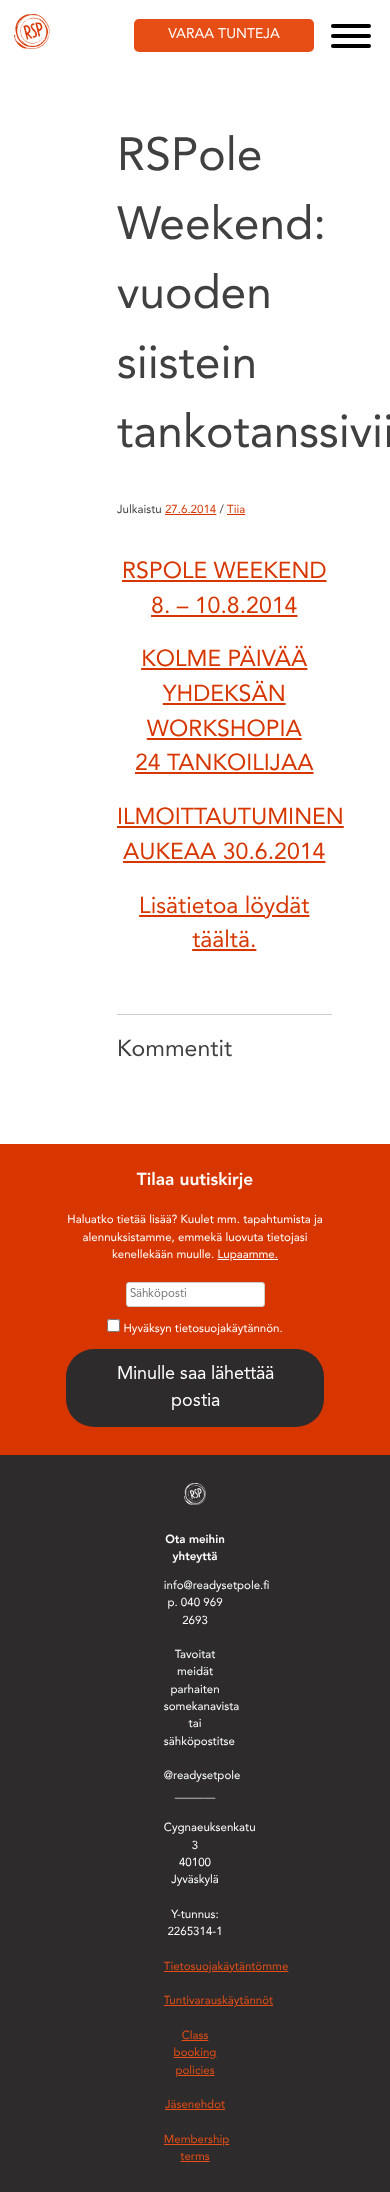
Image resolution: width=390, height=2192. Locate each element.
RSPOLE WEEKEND (224, 572)
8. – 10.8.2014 (224, 607)
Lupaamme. (247, 1255)
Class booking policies (195, 2053)
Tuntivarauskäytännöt (218, 2001)
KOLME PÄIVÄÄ (224, 660)
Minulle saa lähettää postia (195, 1387)
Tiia (236, 510)
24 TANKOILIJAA (224, 764)
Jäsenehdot (195, 2105)
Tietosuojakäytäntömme (226, 1967)
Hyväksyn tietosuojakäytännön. (203, 1329)
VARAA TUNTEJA (224, 35)
